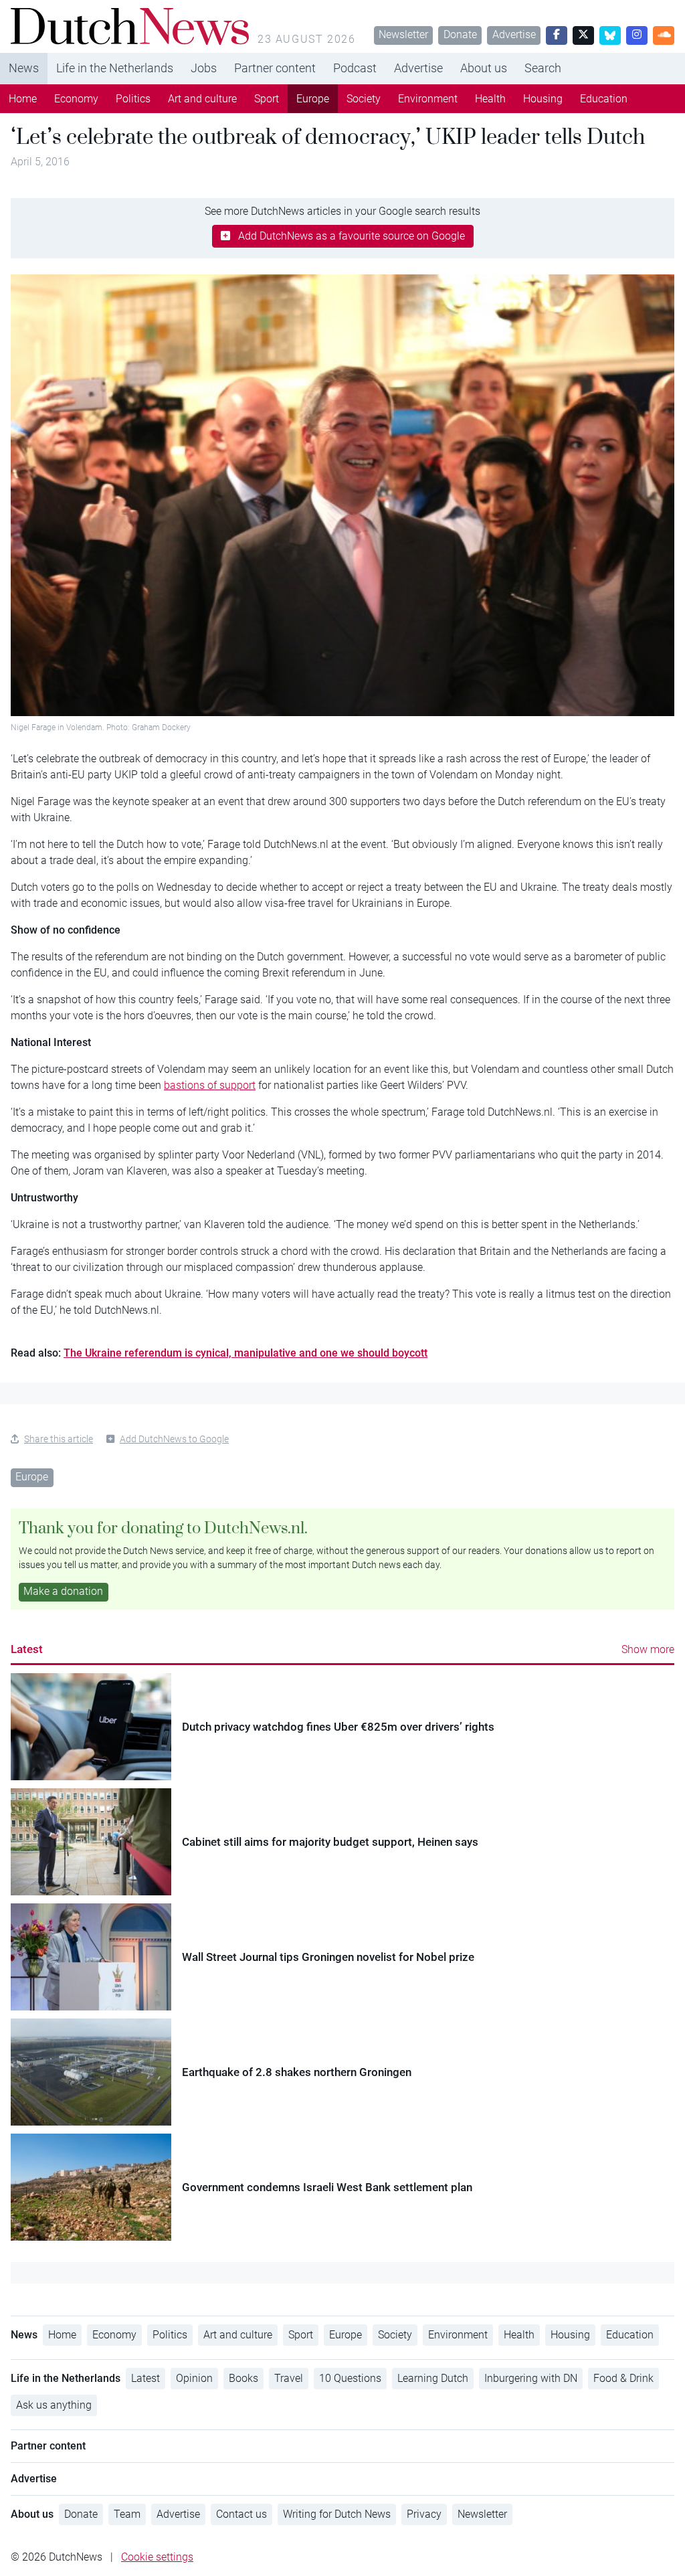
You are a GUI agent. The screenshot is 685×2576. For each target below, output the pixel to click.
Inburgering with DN (531, 2378)
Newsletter (403, 34)
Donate (460, 34)
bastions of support (210, 1085)
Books (243, 2378)
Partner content (275, 68)
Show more (648, 1649)
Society (364, 99)
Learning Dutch (433, 2378)
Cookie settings (157, 2557)
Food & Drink (623, 2378)
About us (484, 68)
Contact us (241, 2514)
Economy (76, 99)
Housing (543, 99)
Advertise (514, 34)
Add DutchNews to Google (174, 1439)
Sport (267, 99)
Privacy (424, 2514)
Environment (428, 99)
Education (604, 99)
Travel (289, 2378)
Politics (133, 99)
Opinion (194, 2378)
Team (127, 2514)
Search (543, 68)
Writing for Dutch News (337, 2514)
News (24, 68)
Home (23, 99)
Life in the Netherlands (115, 68)
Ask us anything (54, 2405)
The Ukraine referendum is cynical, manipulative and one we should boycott (246, 1353)
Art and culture (202, 99)
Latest (27, 1649)
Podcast (355, 68)
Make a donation (63, 1591)
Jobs (204, 68)
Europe (313, 99)
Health (490, 99)
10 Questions (350, 2378)
